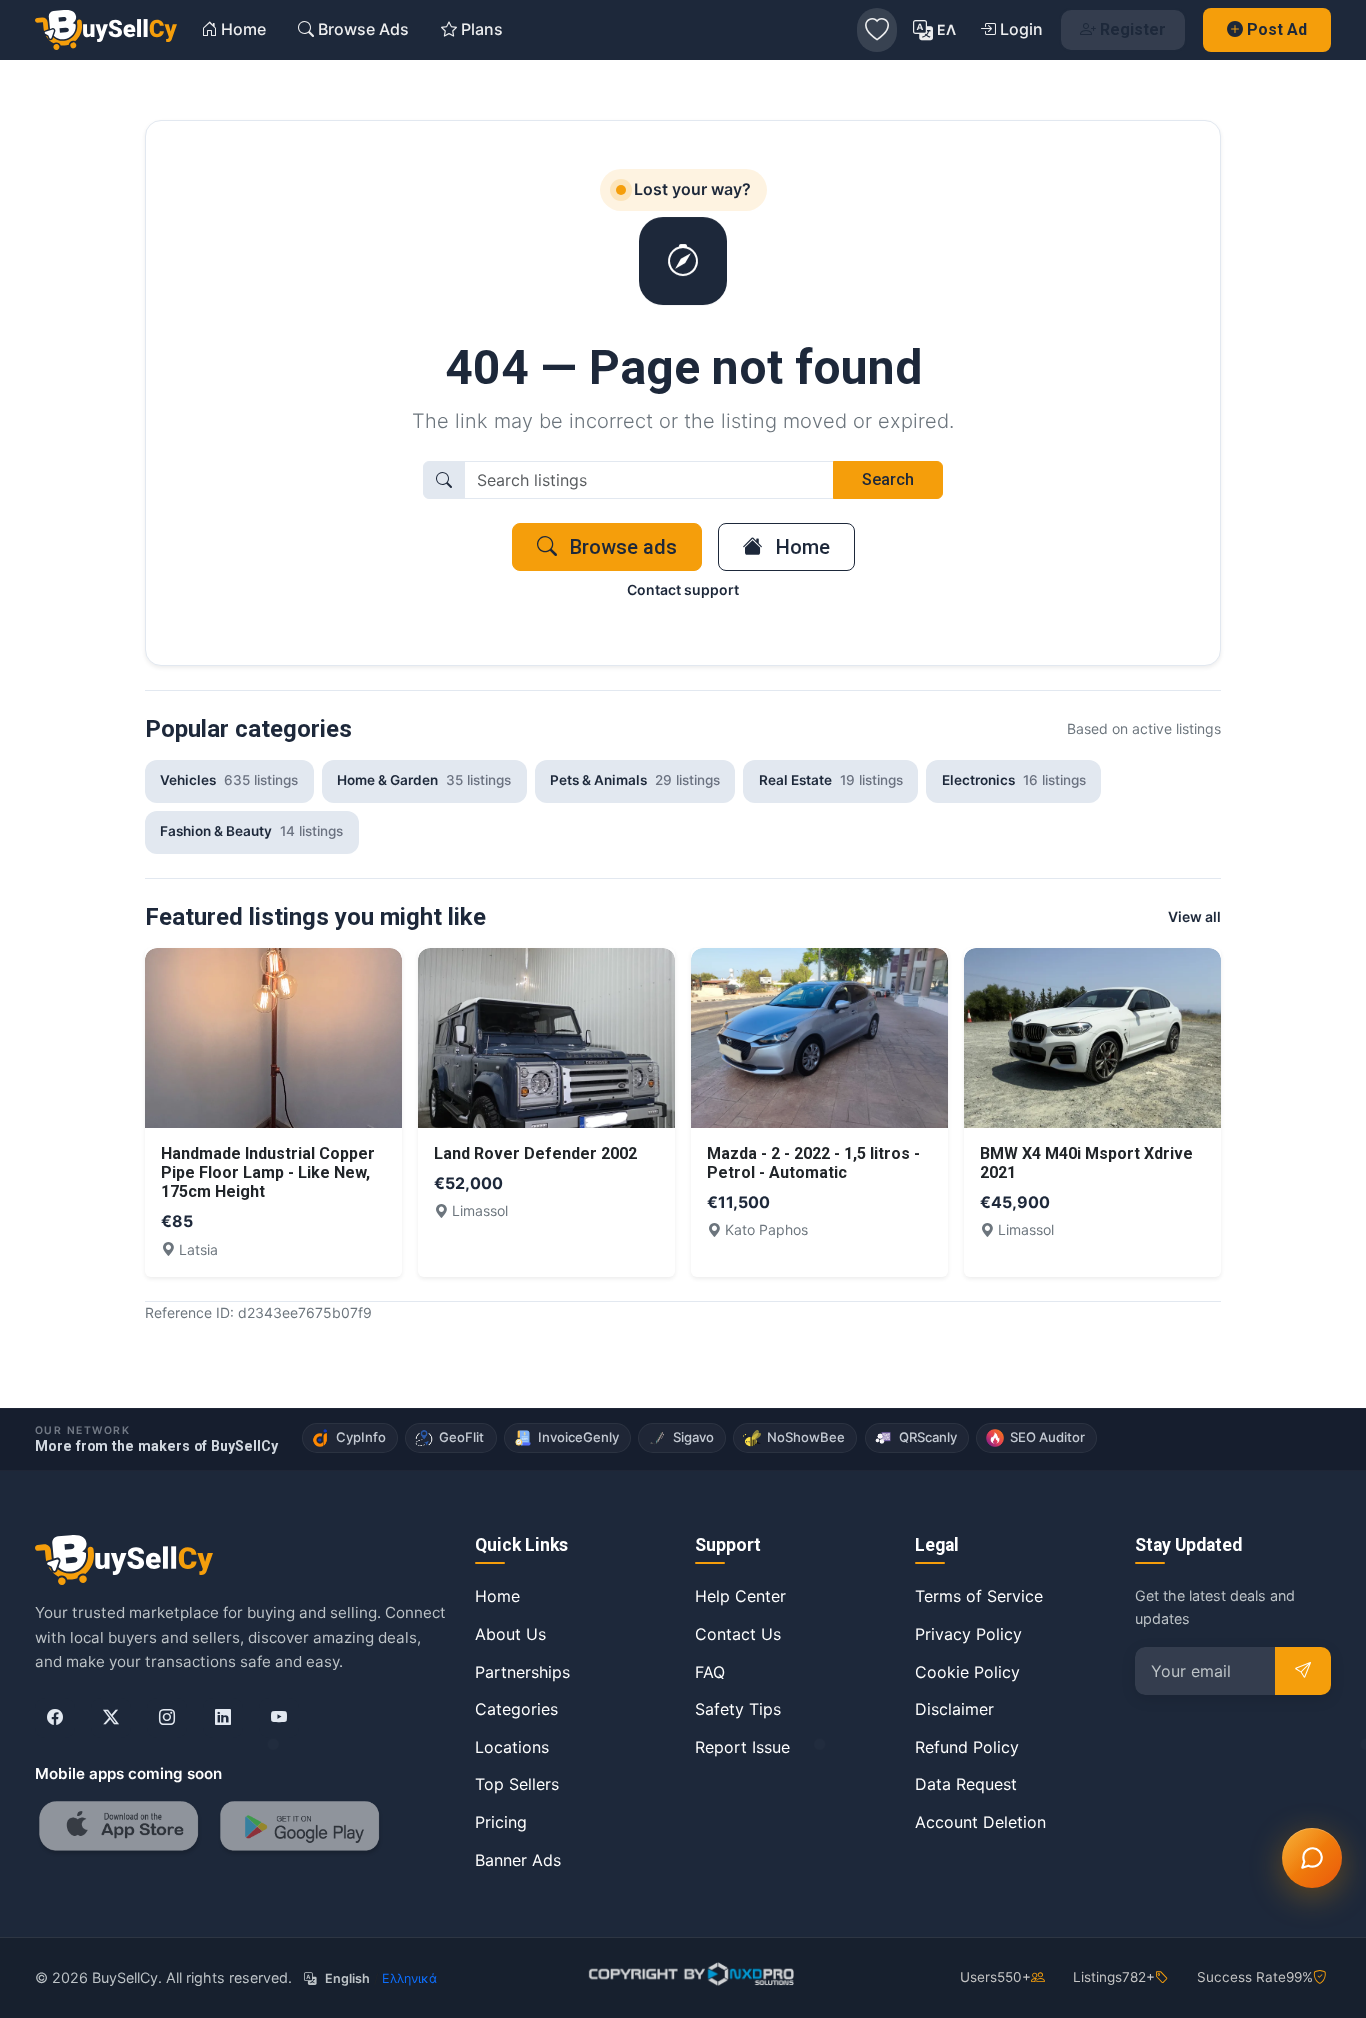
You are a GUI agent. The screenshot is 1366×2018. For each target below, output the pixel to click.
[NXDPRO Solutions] (689, 1974)
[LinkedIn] (223, 1718)
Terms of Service (979, 1596)
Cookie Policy (967, 1672)
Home (800, 547)
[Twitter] (111, 1718)
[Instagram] (167, 1718)
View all (1194, 916)
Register (1133, 29)
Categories (516, 1709)
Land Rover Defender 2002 (535, 1153)
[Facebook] (55, 1718)
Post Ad (1277, 29)
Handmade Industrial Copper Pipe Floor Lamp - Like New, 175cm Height (268, 1172)
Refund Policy (967, 1747)
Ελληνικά (409, 1978)
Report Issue (742, 1747)
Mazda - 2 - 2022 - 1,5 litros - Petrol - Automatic (813, 1163)
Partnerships (522, 1672)
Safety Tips (738, 1709)
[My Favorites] (877, 30)
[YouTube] (279, 1718)
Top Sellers (517, 1784)
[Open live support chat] (1312, 1858)
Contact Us (738, 1634)
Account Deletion (980, 1822)
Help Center (740, 1596)
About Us (510, 1634)
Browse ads (621, 547)
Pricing (501, 1822)
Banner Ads (518, 1860)
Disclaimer (954, 1709)
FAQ (710, 1672)
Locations (512, 1747)
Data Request (966, 1784)
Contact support (683, 589)
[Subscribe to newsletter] (1303, 1671)
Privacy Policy (968, 1634)
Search (888, 479)
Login (1021, 29)
